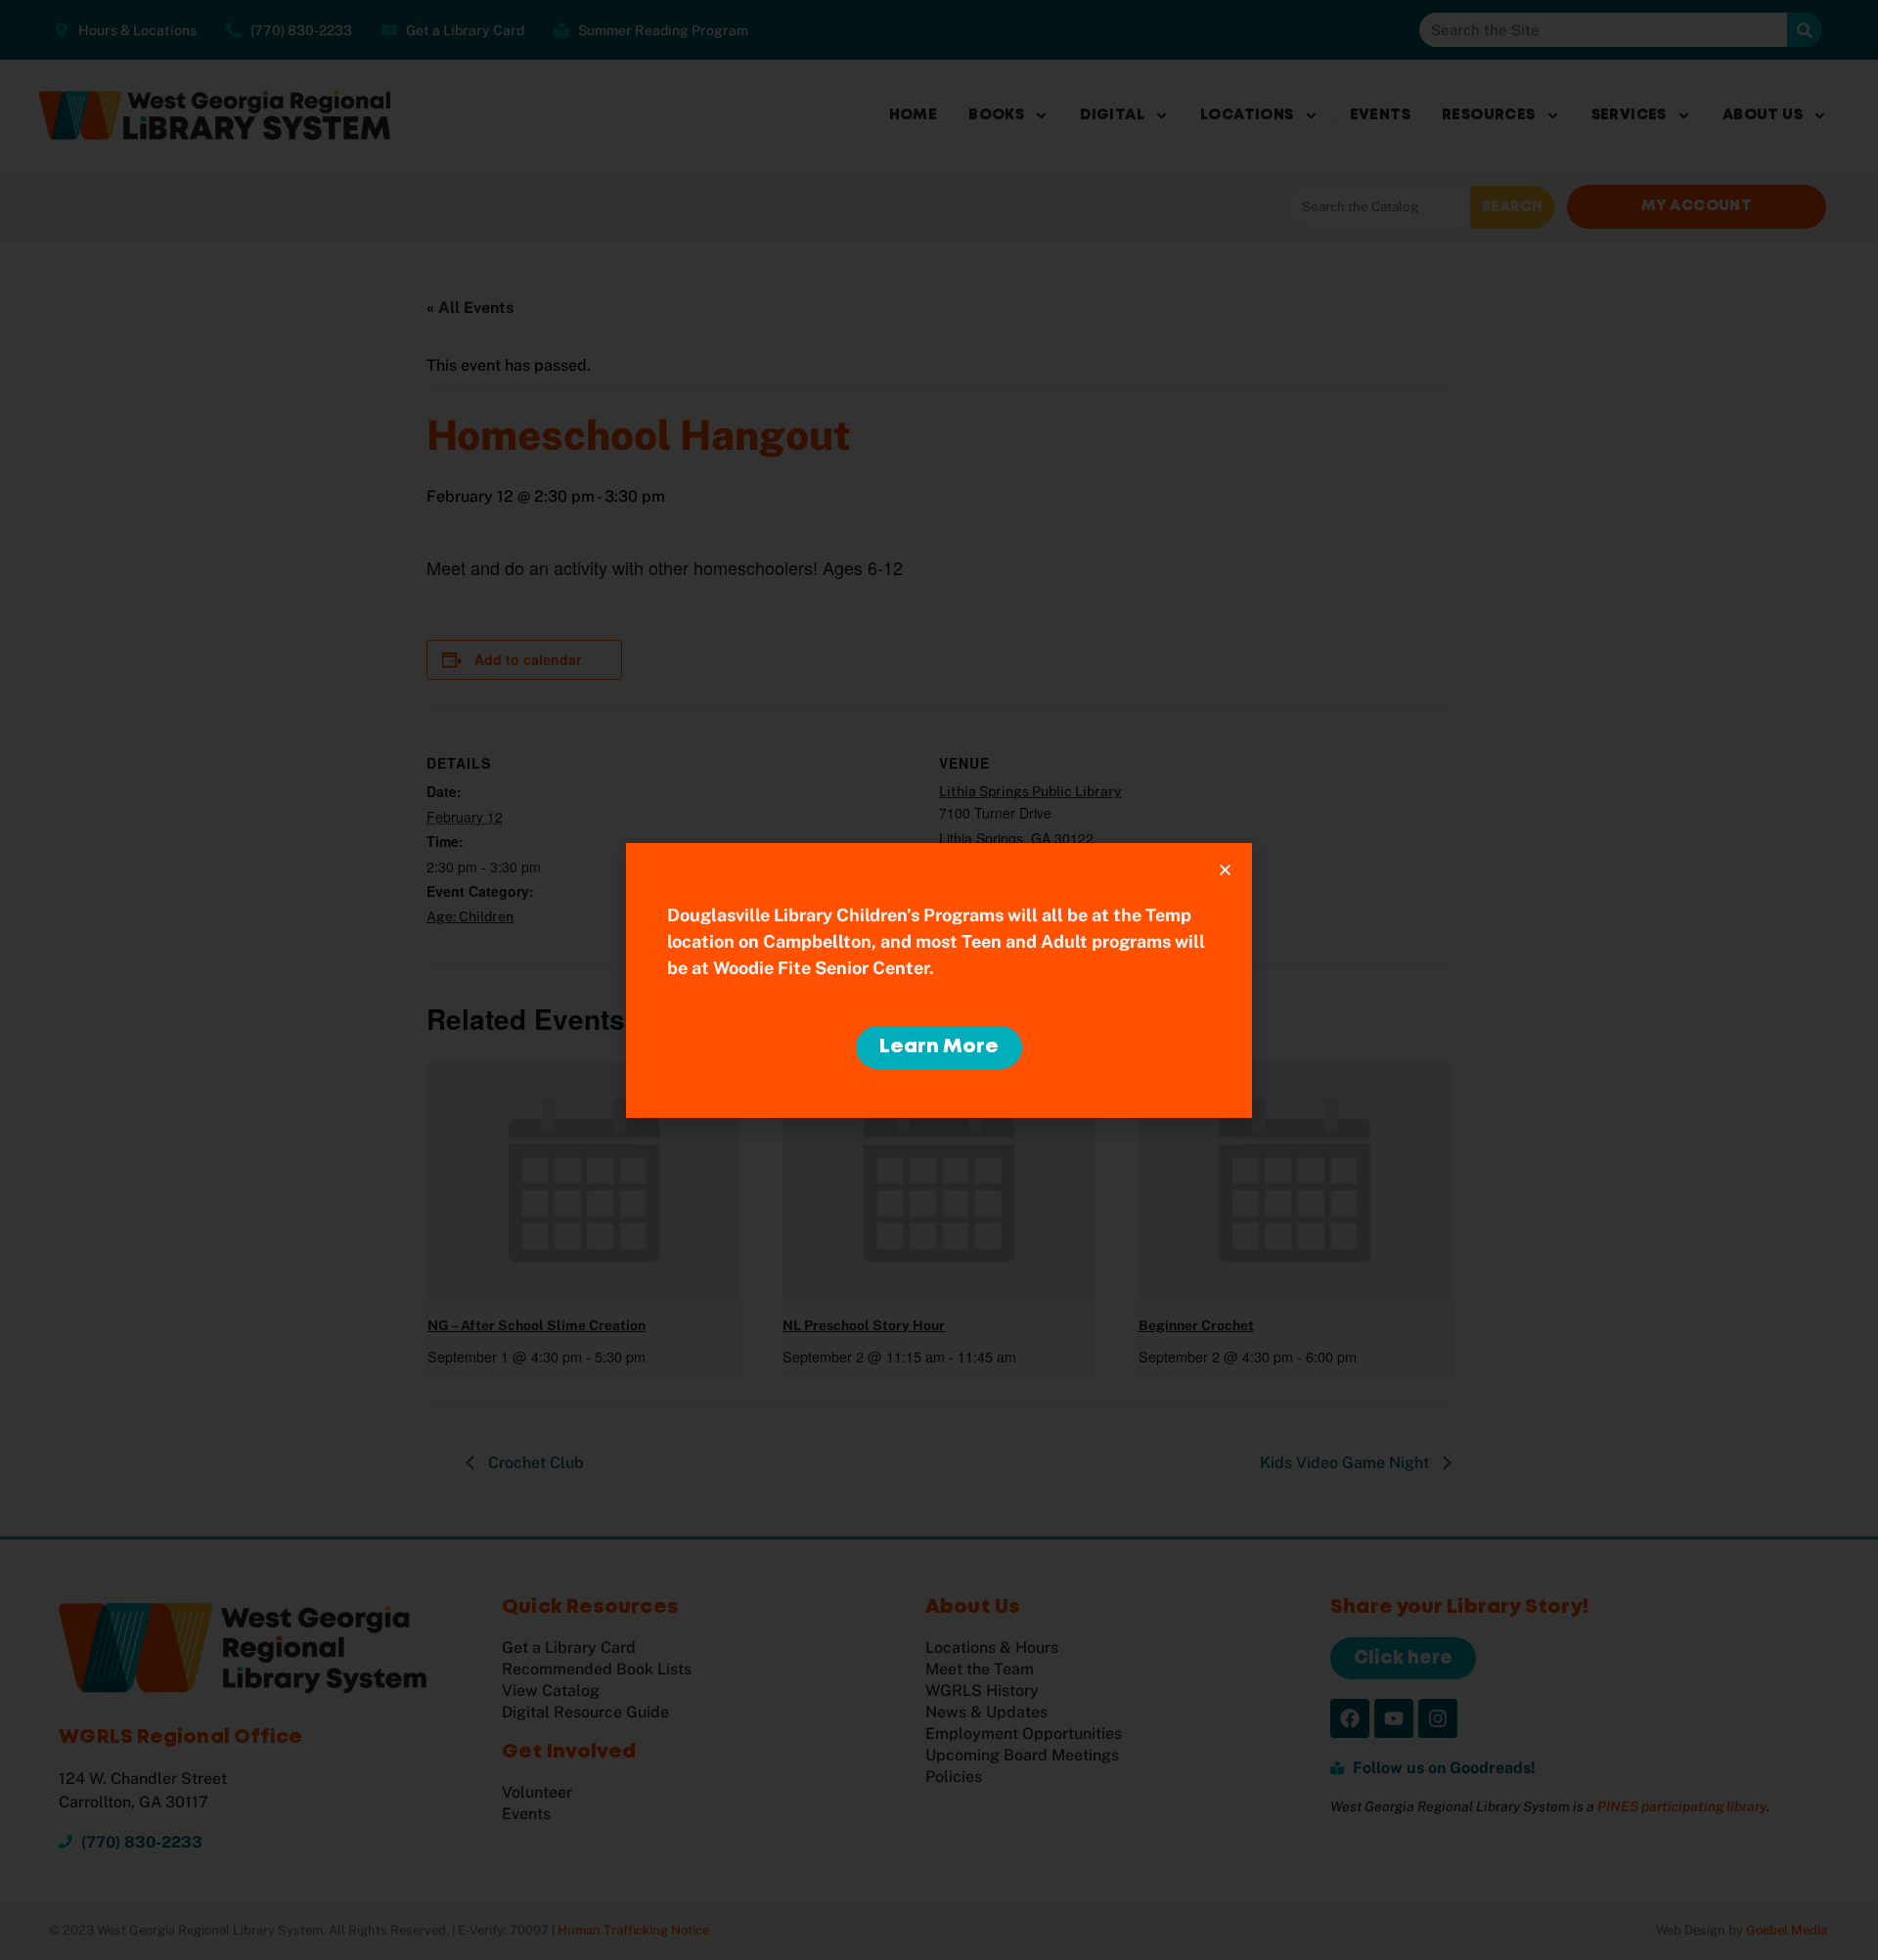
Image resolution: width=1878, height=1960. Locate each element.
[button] (1225, 870)
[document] (939, 980)
